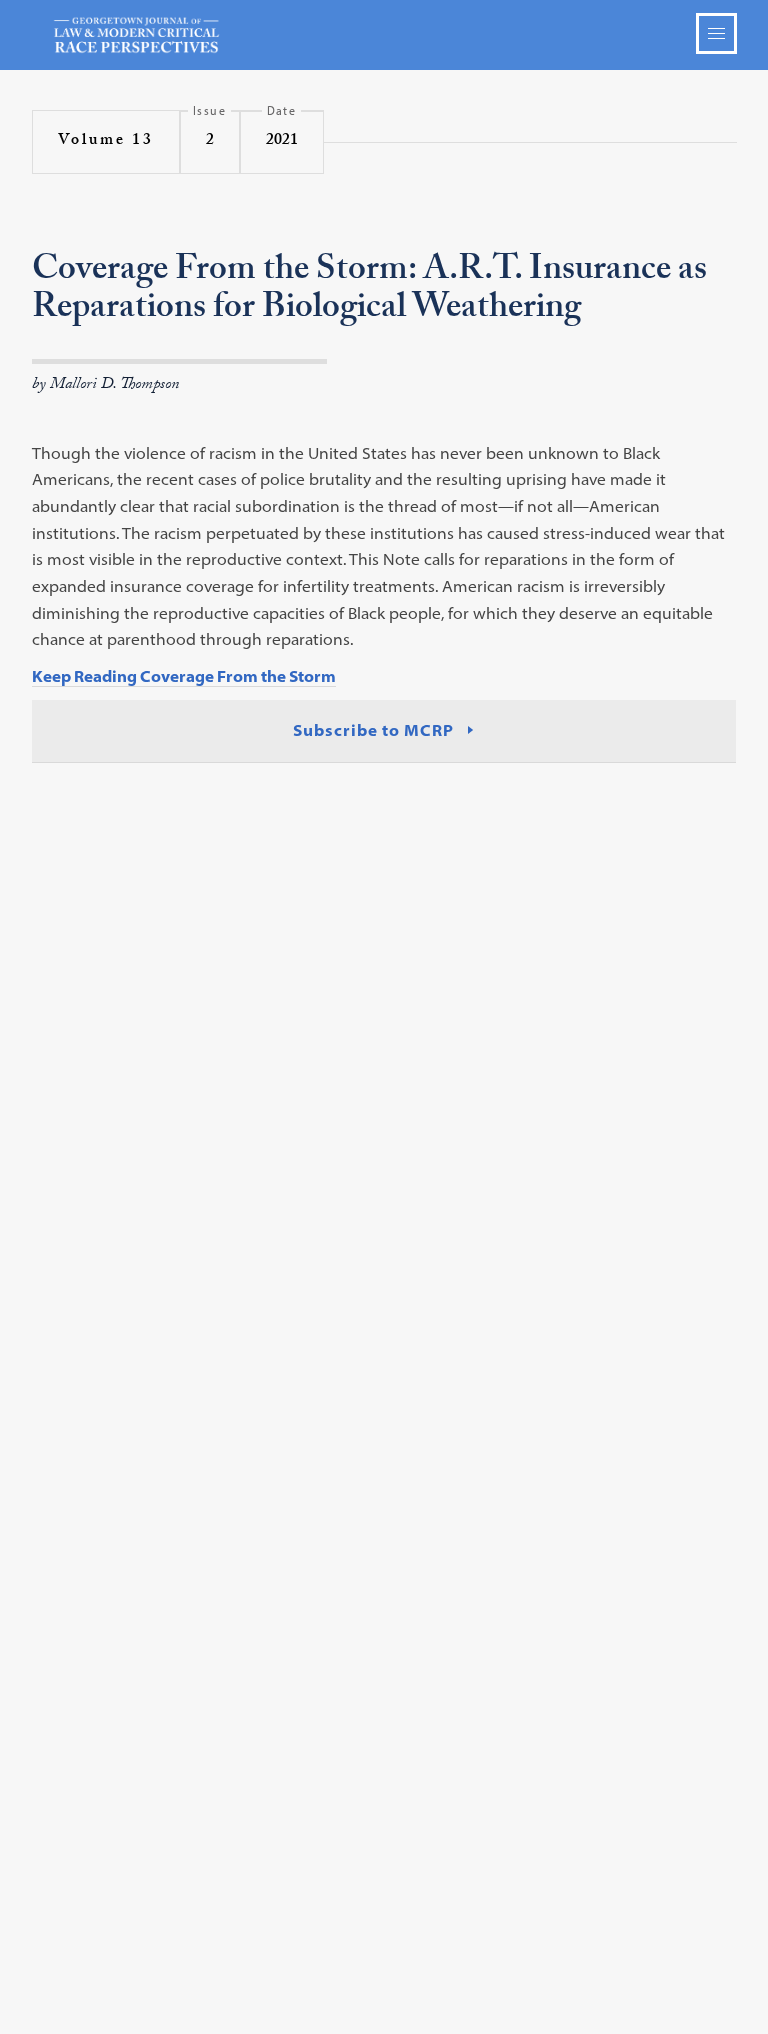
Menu (716, 33)
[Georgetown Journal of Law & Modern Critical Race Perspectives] (384, 35)
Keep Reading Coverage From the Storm (184, 676)
